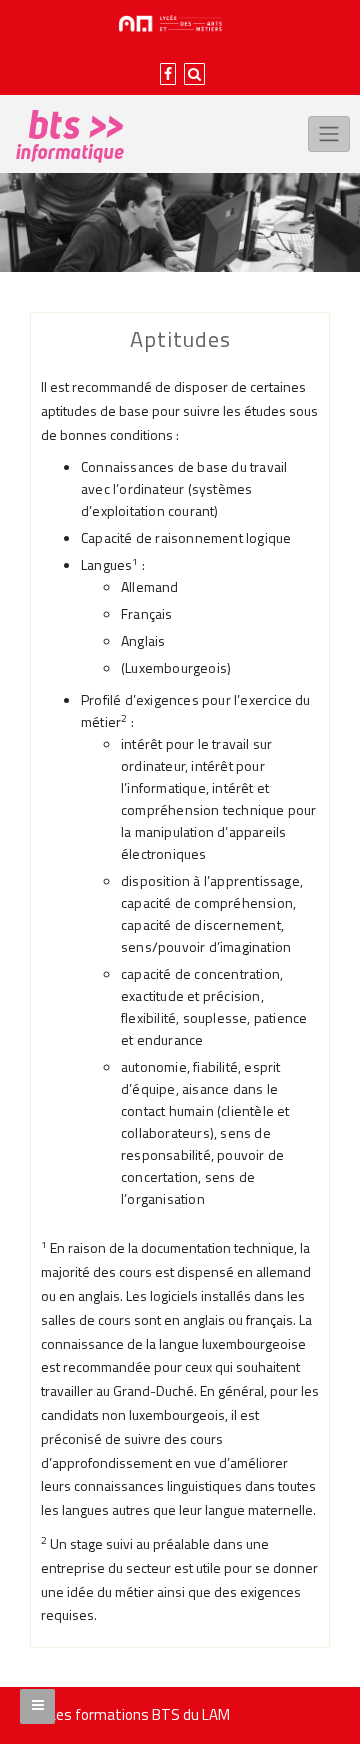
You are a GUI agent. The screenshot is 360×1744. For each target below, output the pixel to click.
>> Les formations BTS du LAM (130, 1714)
